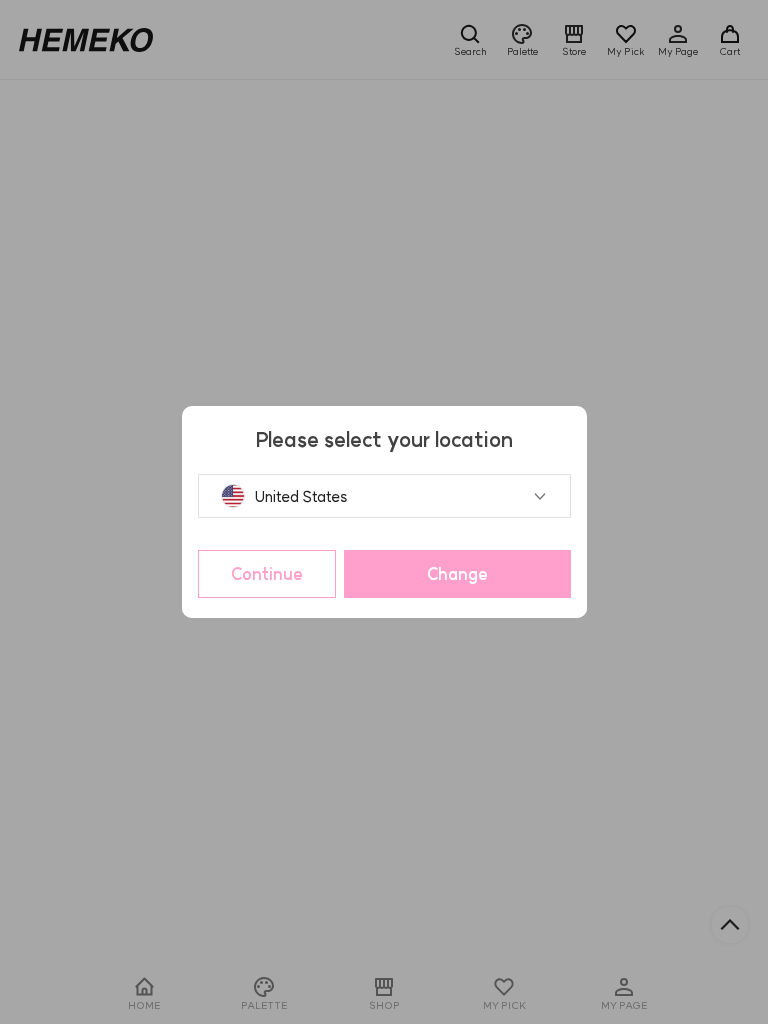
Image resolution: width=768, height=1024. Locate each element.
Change (457, 574)
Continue (267, 574)
